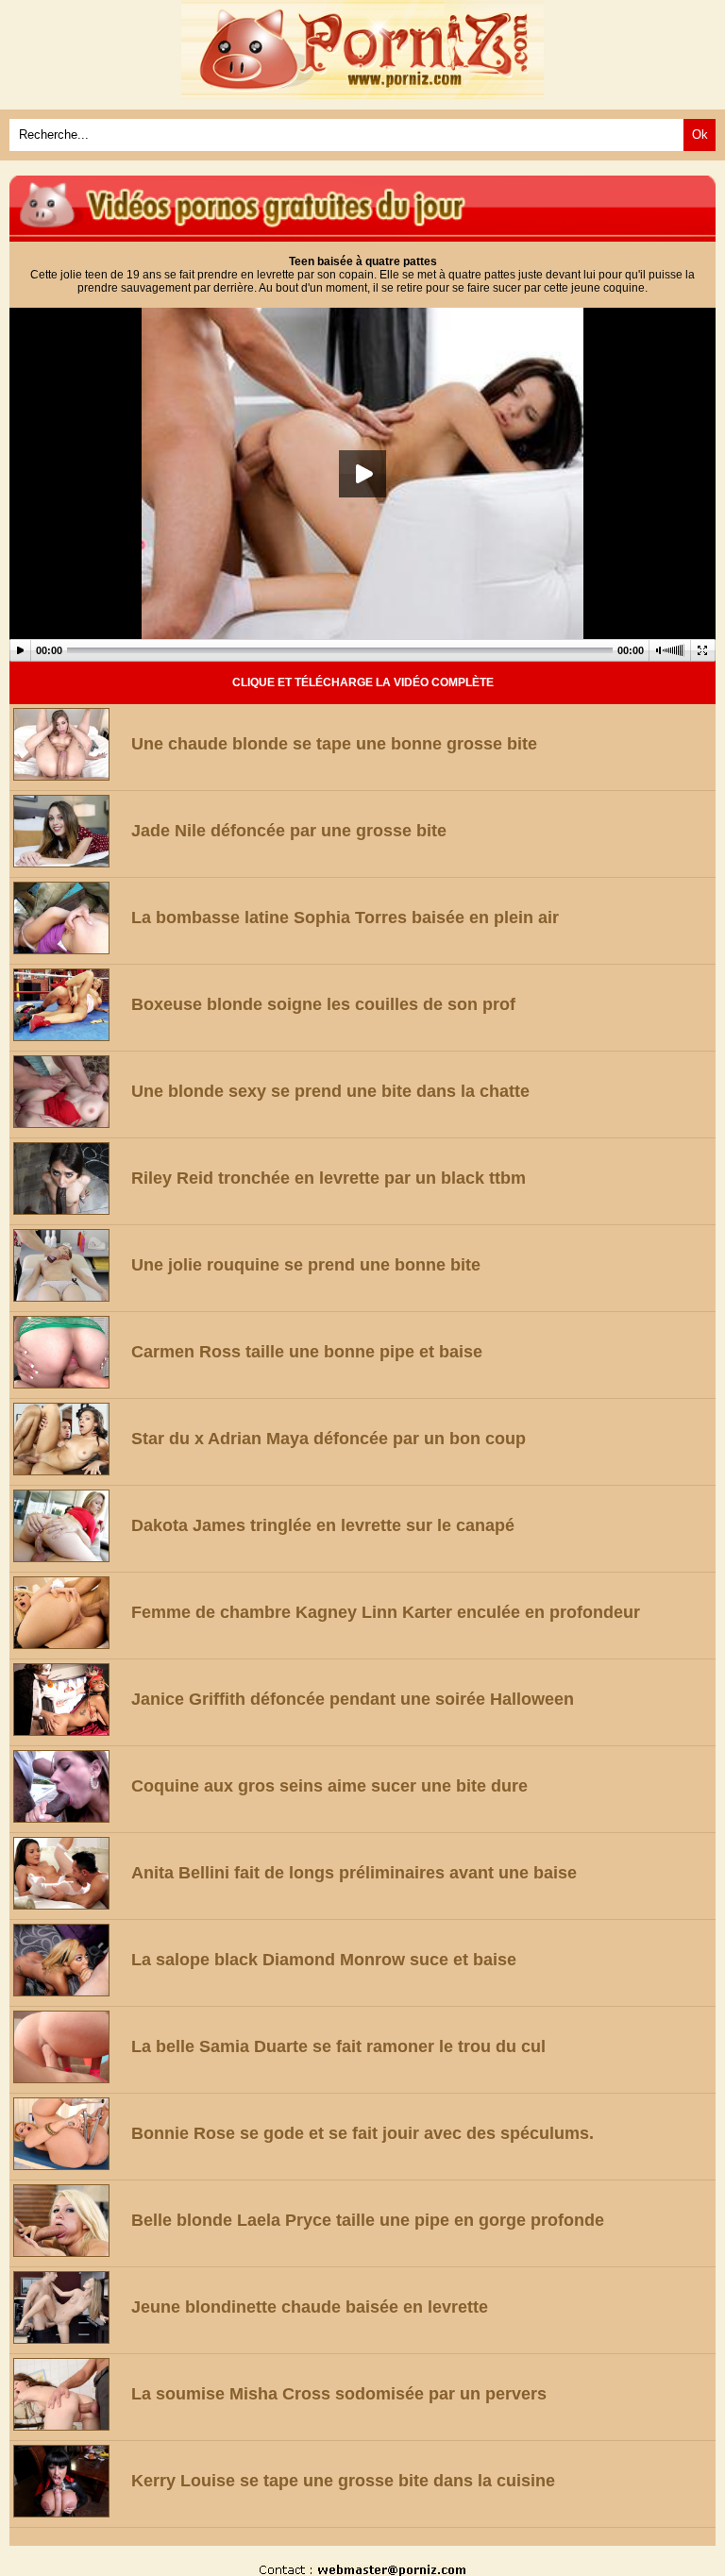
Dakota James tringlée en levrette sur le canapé (323, 1525)
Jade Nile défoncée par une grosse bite (289, 831)
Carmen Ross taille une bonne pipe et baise (307, 1352)
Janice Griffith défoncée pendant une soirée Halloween (353, 1699)
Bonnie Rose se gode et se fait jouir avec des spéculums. (362, 2133)
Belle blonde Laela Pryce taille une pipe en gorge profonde (368, 2220)
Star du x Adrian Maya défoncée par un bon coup (329, 1439)
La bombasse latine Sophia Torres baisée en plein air (345, 918)
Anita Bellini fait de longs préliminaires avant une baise (354, 1873)
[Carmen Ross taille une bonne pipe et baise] (68, 1352)
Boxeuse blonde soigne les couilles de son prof (323, 1004)
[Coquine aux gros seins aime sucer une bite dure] (68, 1786)
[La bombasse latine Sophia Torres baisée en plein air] (68, 918)
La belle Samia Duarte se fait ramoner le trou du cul (338, 2046)
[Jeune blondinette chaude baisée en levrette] (68, 2307)
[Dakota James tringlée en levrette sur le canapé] (68, 1526)
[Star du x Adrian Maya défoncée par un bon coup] (68, 1439)
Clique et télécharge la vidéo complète (363, 682)
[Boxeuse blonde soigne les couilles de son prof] (68, 1005)
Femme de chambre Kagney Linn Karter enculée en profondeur (386, 1612)
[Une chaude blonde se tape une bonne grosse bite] (68, 744)
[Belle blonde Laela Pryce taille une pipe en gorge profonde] (68, 2221)
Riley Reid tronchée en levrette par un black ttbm (329, 1178)
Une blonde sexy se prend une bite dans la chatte (330, 1091)
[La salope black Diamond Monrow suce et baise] (68, 1960)
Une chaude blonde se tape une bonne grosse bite (334, 744)
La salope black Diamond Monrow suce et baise (324, 1960)
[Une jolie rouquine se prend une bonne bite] (68, 1265)
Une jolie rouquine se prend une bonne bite (306, 1265)
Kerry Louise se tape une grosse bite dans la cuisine (343, 2481)
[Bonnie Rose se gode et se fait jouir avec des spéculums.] (68, 2134)
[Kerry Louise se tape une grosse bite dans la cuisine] (68, 2481)
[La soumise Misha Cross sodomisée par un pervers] (68, 2394)
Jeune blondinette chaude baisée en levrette (310, 2307)
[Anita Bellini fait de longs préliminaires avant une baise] (68, 1873)
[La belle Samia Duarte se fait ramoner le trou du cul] (68, 2047)
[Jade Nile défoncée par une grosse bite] (68, 831)
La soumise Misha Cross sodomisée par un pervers (339, 2394)
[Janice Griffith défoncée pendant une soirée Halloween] (68, 1700)
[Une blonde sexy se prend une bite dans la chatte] (68, 1092)
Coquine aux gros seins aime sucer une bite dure (329, 1786)
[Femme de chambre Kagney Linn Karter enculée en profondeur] (68, 1613)
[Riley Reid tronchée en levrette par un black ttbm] (68, 1179)
